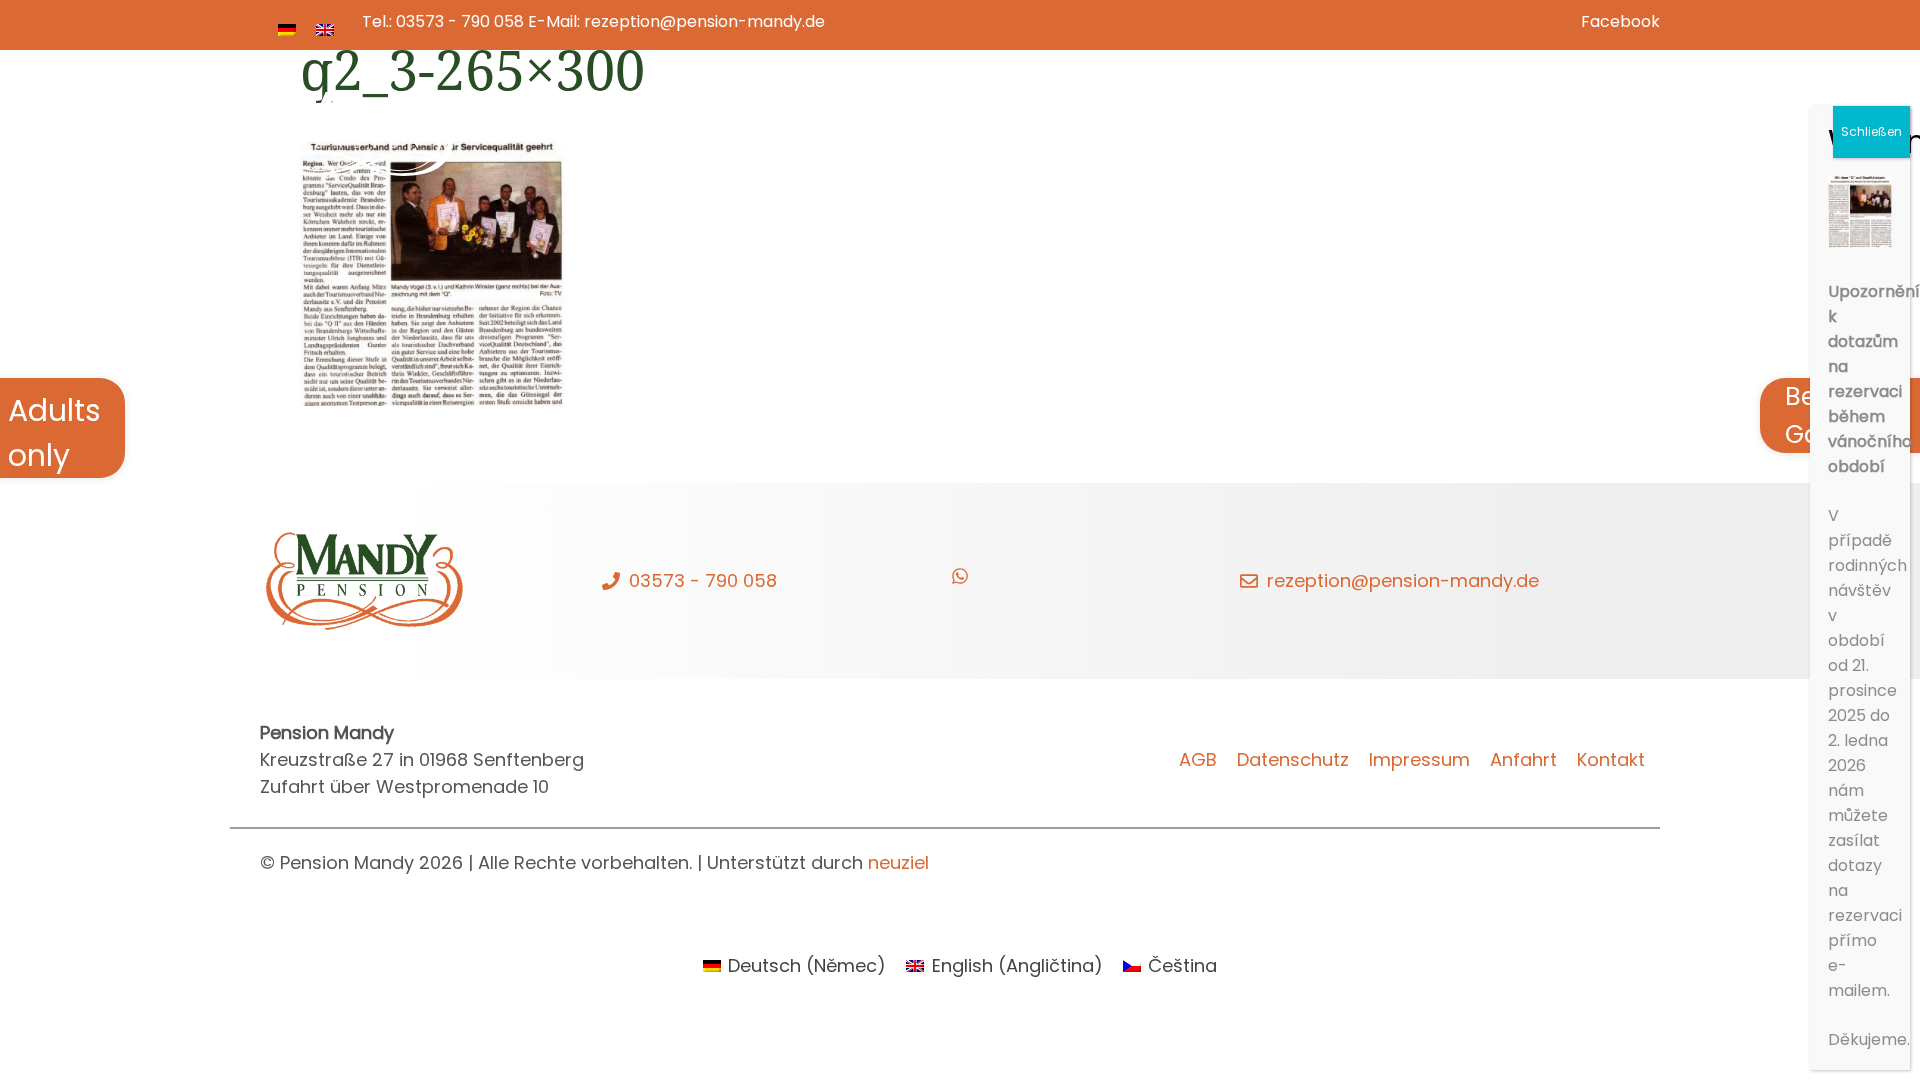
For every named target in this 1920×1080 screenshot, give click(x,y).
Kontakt (1587, 119)
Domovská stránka (945, 119)
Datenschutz (1293, 759)
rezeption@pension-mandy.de (704, 21)
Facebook (1620, 21)
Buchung (1337, 119)
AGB (1198, 759)
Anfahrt (1523, 759)
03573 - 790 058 (460, 21)
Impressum (1419, 759)
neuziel (898, 862)
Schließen (1871, 131)
